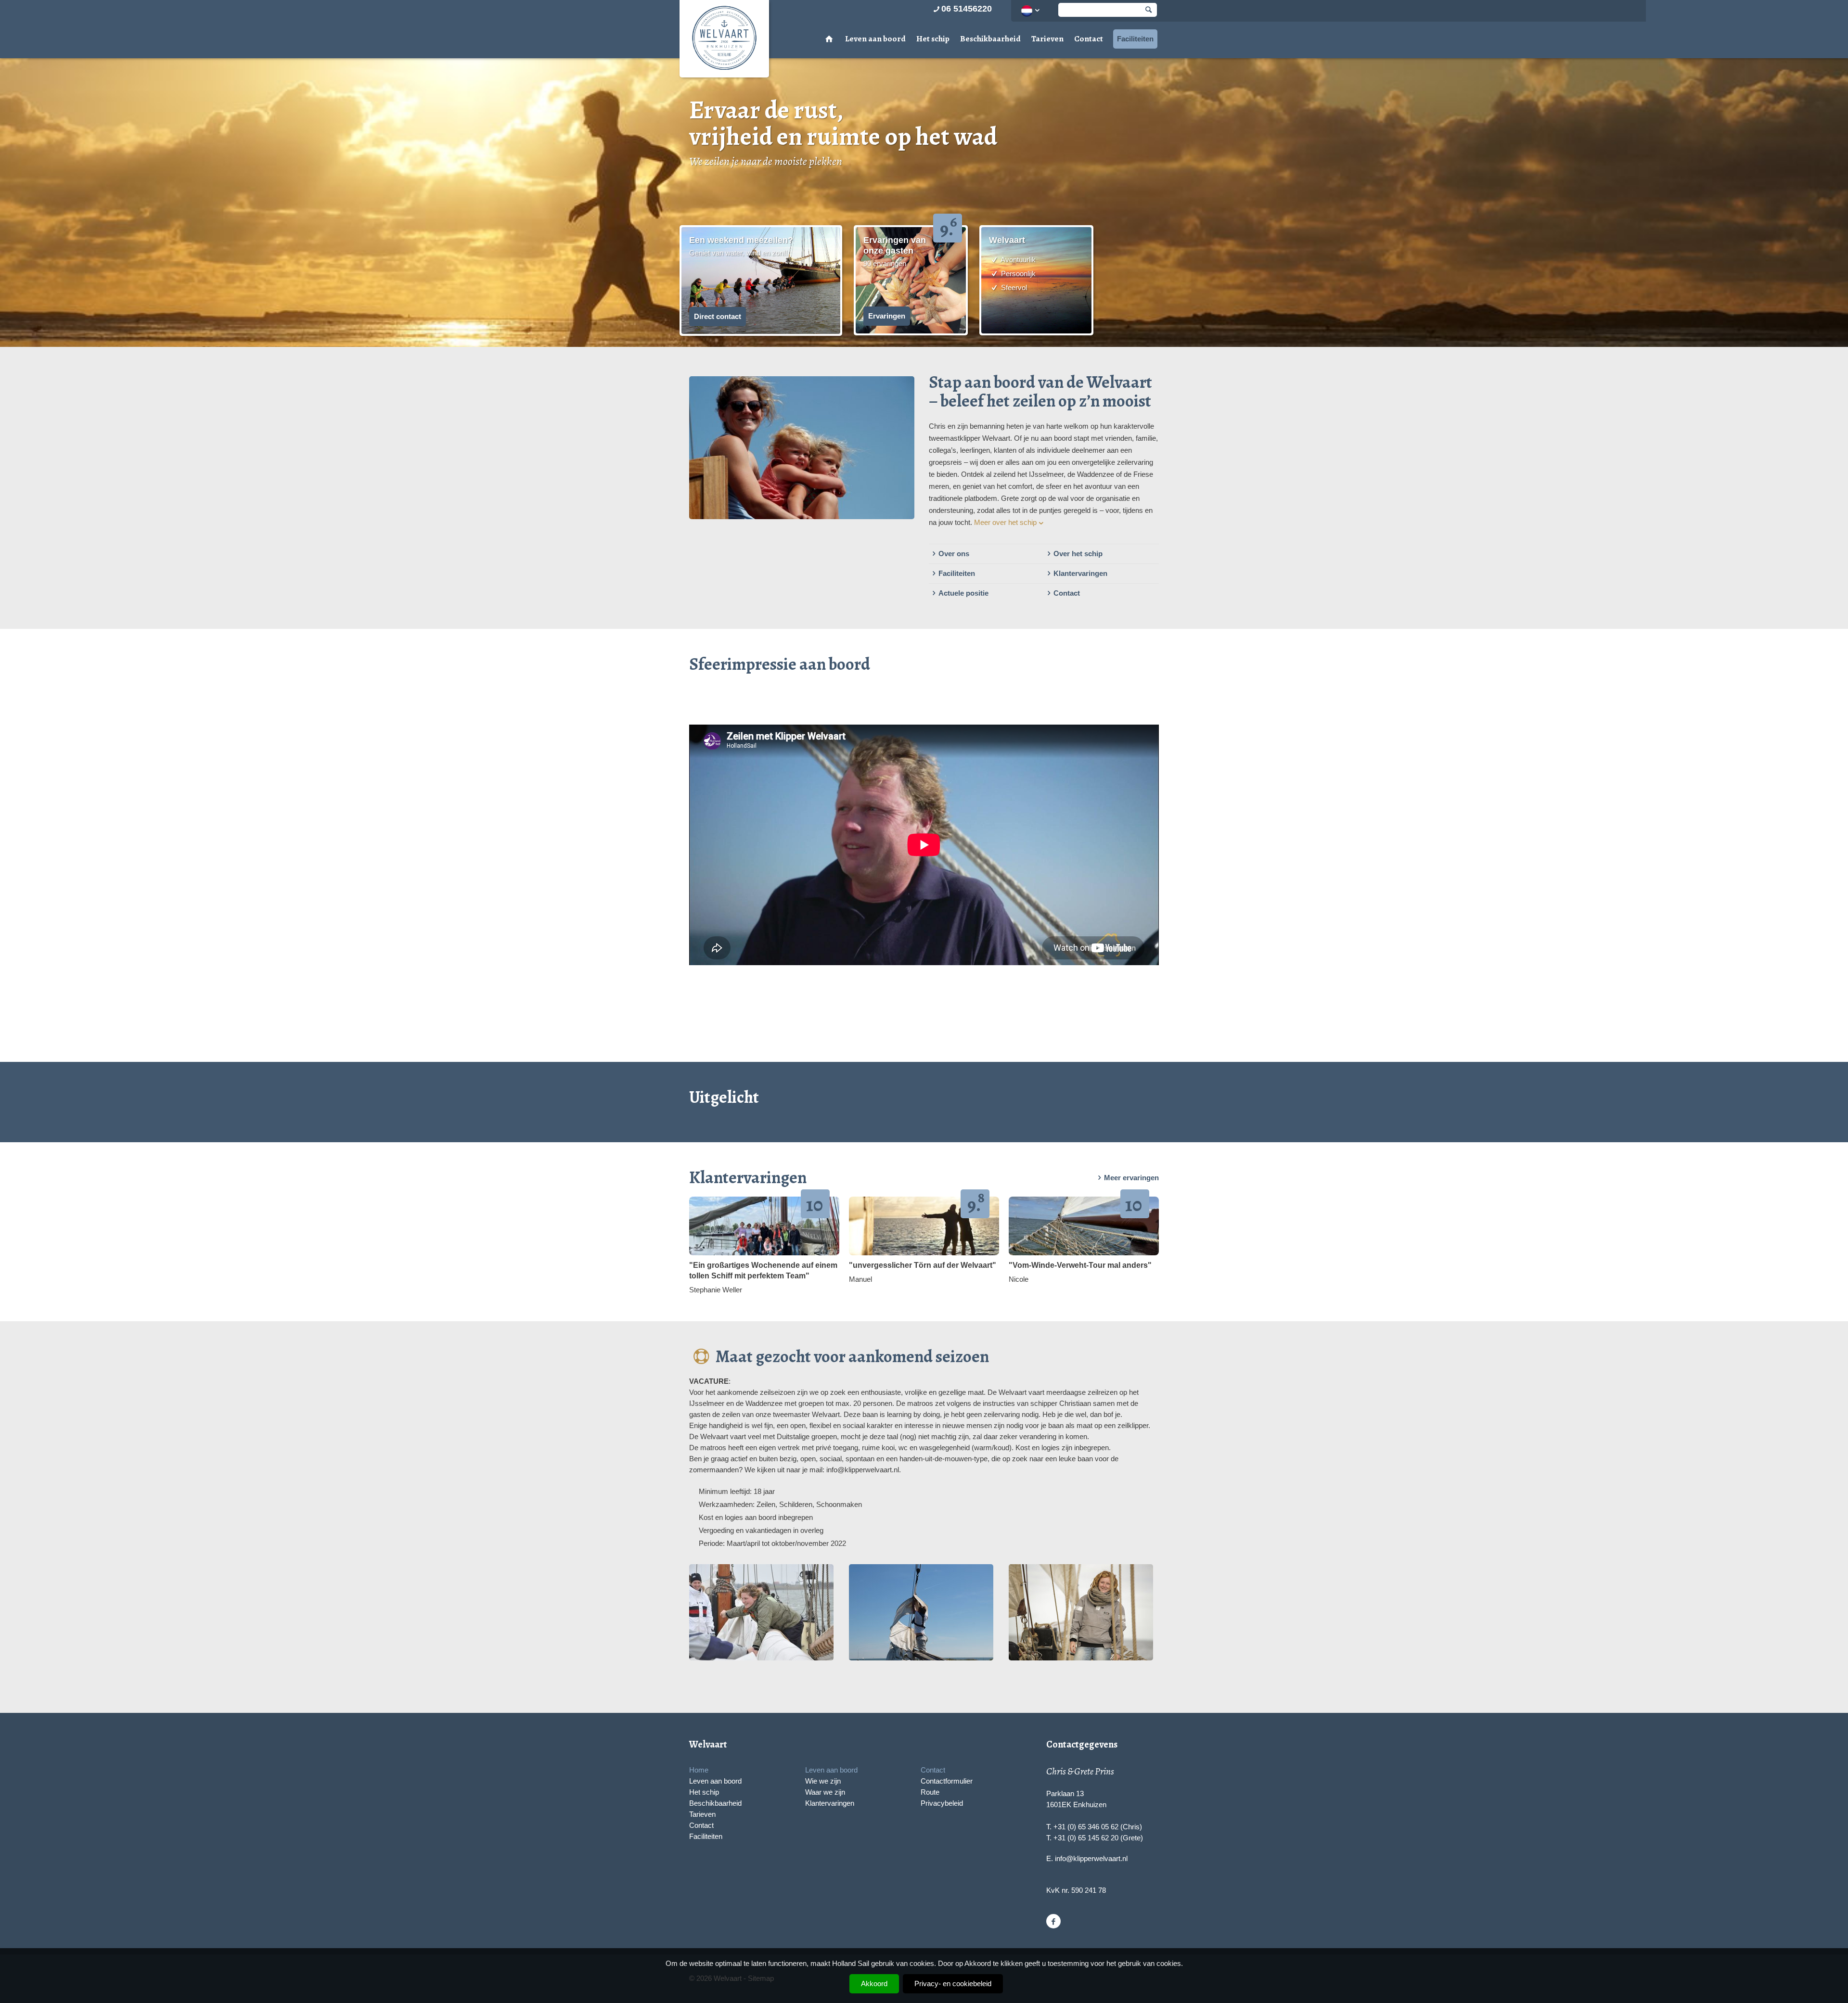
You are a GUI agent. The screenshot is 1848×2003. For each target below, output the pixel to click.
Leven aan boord (875, 39)
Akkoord (874, 1984)
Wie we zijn (823, 1781)
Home (699, 1770)
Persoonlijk (1017, 274)
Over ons (954, 554)
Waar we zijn (825, 1792)
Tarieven (1047, 39)
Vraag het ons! (718, 190)
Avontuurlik (1017, 260)
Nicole (1019, 1279)
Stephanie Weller (716, 1290)
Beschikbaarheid (990, 39)
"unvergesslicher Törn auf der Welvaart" (923, 1265)
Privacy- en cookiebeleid (953, 1984)
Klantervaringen (1080, 573)
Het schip (933, 39)
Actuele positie (963, 593)
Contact (1089, 39)
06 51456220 (967, 9)
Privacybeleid (942, 1803)
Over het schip (1078, 554)
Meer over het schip (1005, 522)
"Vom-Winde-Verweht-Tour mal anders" (1080, 1265)
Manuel (860, 1279)
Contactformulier (947, 1781)
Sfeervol (1013, 287)
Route (930, 1792)
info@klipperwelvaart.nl (1091, 1858)
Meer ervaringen (1131, 1178)
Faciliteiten (1135, 39)
